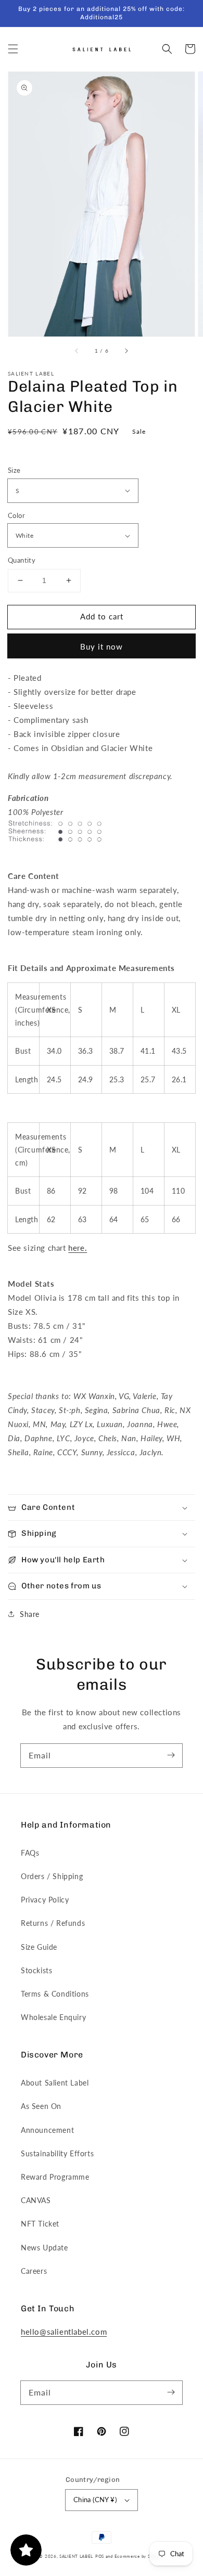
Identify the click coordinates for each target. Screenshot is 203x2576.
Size (14, 470)
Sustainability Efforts (57, 2153)
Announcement (47, 2130)
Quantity (22, 560)
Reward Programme (55, 2177)
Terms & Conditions (55, 1994)
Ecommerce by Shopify (139, 2556)
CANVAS (36, 2200)
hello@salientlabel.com (64, 2332)
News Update (45, 2248)
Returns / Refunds (53, 1923)
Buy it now (102, 646)
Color (16, 515)
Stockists (36, 1970)
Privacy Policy (45, 1900)
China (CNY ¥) (95, 2500)
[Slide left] (77, 351)
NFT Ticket (40, 2224)
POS (100, 2556)
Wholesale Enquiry (53, 2017)
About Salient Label (55, 2083)
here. (78, 1248)
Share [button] (30, 1614)
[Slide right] (126, 351)
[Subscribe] (171, 1755)
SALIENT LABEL (76, 2556)
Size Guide (39, 1947)
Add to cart (102, 616)
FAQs (30, 1853)
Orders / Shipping (52, 1876)
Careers (34, 2271)
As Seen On (41, 2106)
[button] (13, 49)
